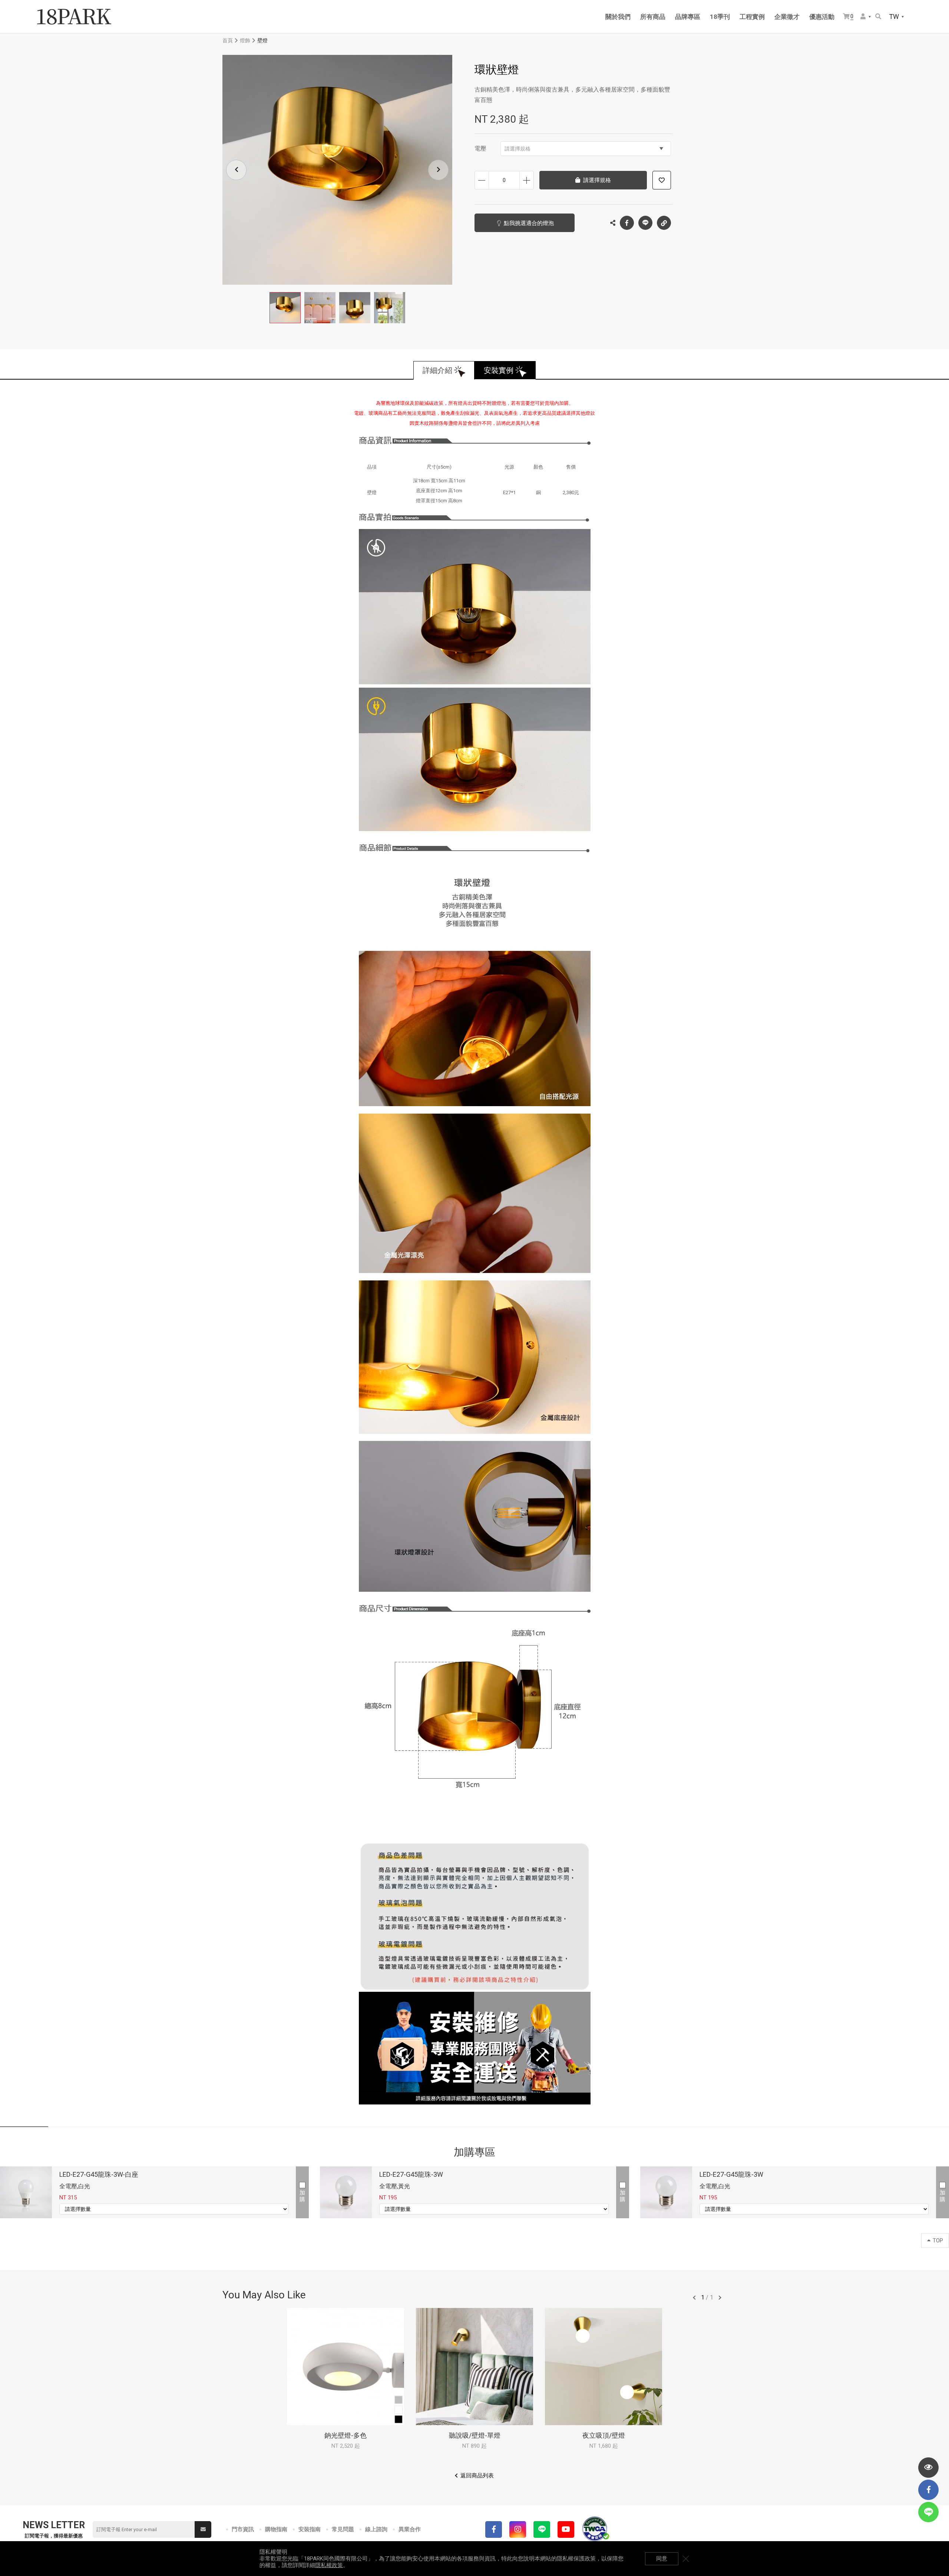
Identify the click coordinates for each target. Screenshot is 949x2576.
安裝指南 (310, 2529)
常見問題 (343, 2529)
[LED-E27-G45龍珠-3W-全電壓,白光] (666, 2192)
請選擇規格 (518, 149)
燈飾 (245, 40)
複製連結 (664, 223)
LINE (645, 223)
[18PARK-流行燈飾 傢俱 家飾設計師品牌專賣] (74, 17)
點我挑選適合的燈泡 (529, 223)
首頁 (228, 40)
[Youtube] (566, 2529)
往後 (720, 2298)
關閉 (686, 2559)
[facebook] (928, 2490)
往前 (694, 2298)
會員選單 (866, 17)
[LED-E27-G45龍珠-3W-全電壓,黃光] (346, 2192)
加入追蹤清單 (662, 180)
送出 (203, 2529)
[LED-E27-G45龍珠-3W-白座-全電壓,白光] (26, 2192)
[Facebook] (494, 2529)
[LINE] (542, 2529)
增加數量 (527, 180)
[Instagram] (518, 2529)
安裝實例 (499, 370)
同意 (662, 2559)
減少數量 (482, 180)
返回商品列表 (477, 2476)
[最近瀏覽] (928, 2468)
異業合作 (410, 2529)
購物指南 (276, 2529)
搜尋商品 (879, 17)
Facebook (627, 223)
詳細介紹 (437, 370)
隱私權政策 (329, 2565)
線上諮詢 (376, 2529)
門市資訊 (243, 2529)
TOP (938, 2241)
